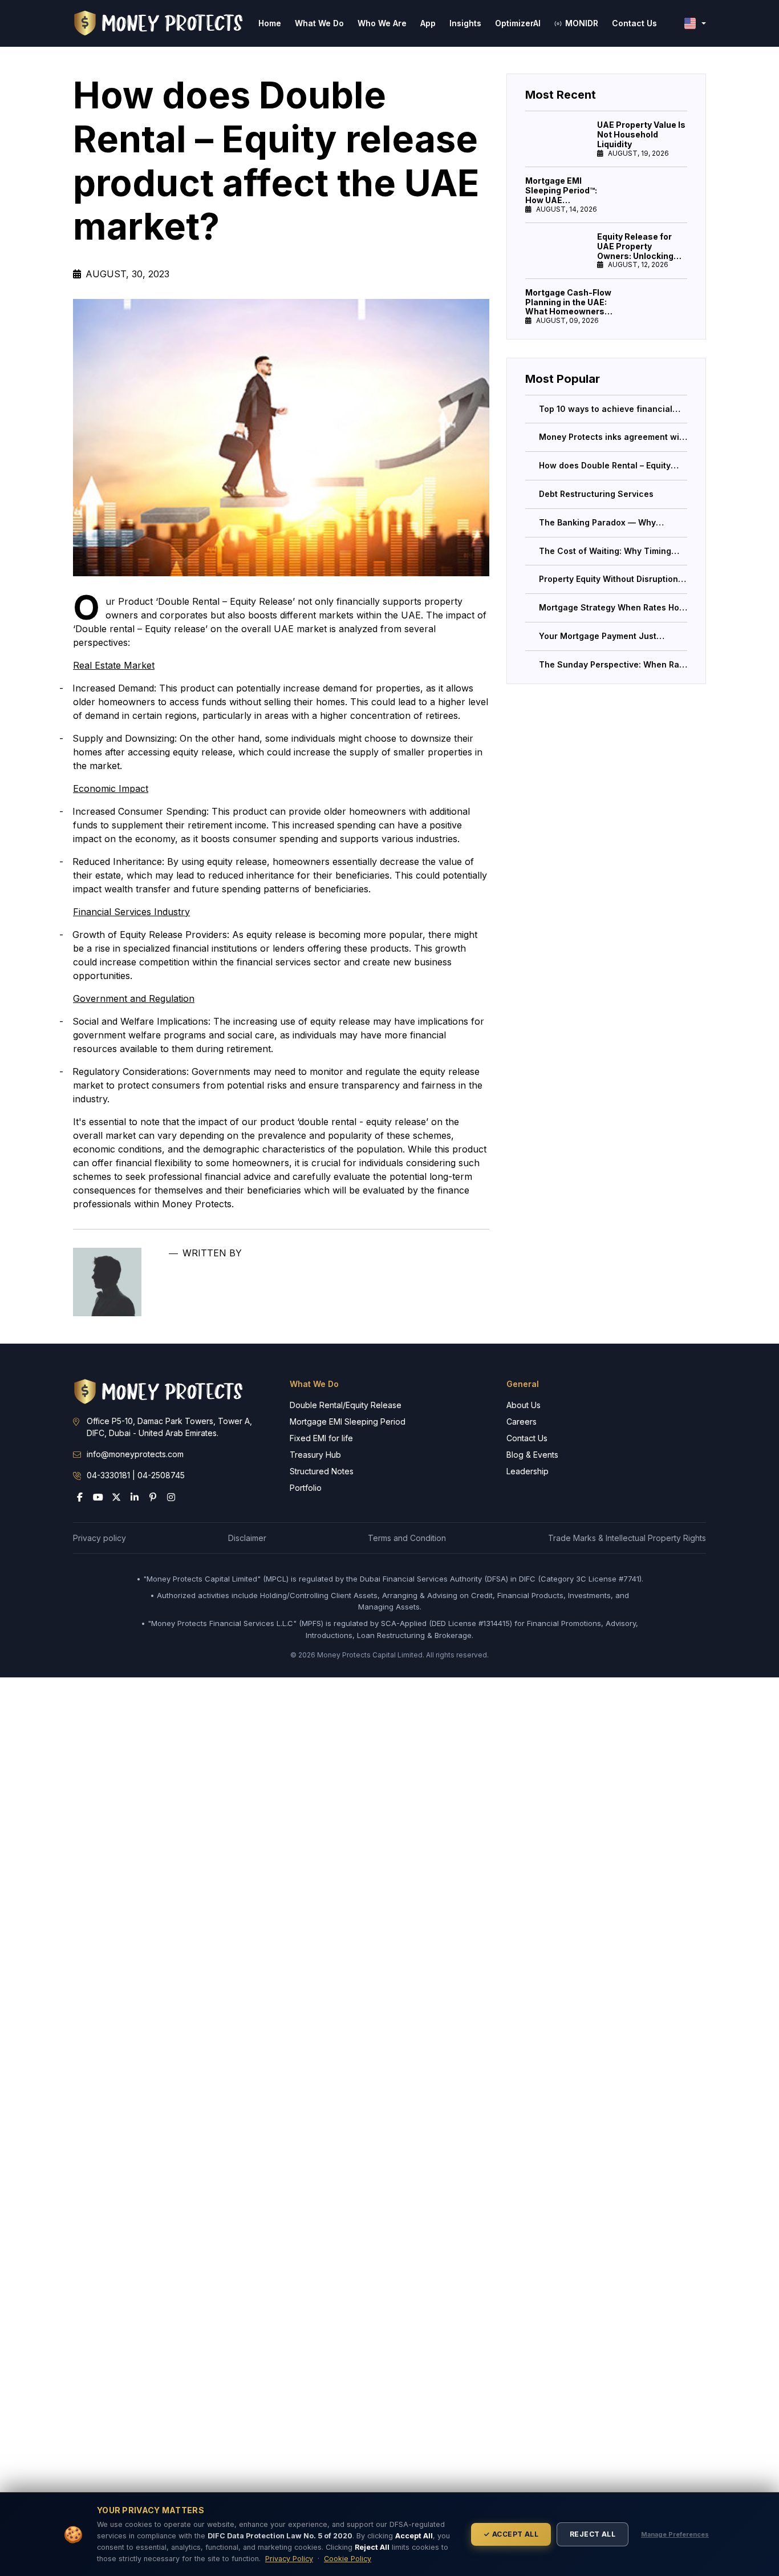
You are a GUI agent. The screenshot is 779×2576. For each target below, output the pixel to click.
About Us (524, 1405)
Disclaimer (247, 1538)
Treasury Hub (315, 1455)
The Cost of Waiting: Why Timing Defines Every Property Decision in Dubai (609, 551)
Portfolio (306, 1488)
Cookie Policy (348, 2559)
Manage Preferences (675, 2534)
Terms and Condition (407, 1538)
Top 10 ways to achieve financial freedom (606, 409)
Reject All (593, 2534)
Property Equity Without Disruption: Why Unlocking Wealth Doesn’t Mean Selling (610, 579)
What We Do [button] (314, 1384)
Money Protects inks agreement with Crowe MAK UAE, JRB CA (613, 437)
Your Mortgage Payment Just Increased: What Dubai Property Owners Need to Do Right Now (604, 636)
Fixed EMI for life (321, 1438)
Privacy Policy (289, 2559)
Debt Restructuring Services (596, 494)
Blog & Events (532, 1455)
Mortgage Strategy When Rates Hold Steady (613, 608)
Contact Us (527, 1438)
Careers (522, 1422)
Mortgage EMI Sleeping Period (348, 1422)
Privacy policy (100, 1538)
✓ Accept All (511, 2534)
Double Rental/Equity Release (346, 1405)
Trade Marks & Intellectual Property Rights (627, 1538)
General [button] (523, 1384)
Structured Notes (322, 1471)
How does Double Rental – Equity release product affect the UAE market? (605, 466)
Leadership (528, 1471)
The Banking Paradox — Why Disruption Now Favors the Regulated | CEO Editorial (597, 522)
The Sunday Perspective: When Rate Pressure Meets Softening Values (613, 664)
